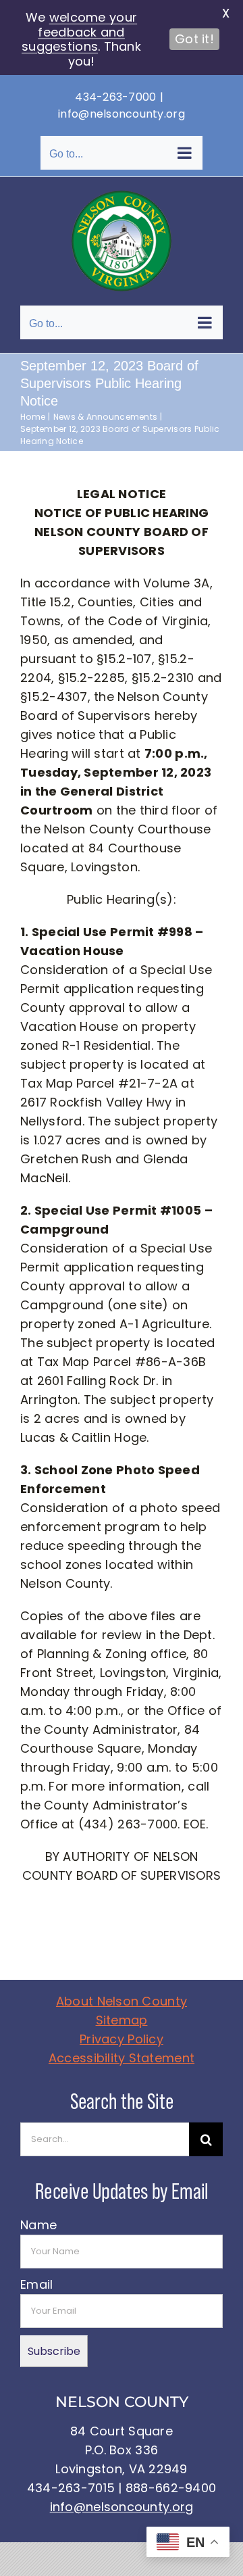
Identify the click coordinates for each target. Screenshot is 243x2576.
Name (38, 2225)
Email (36, 2284)
